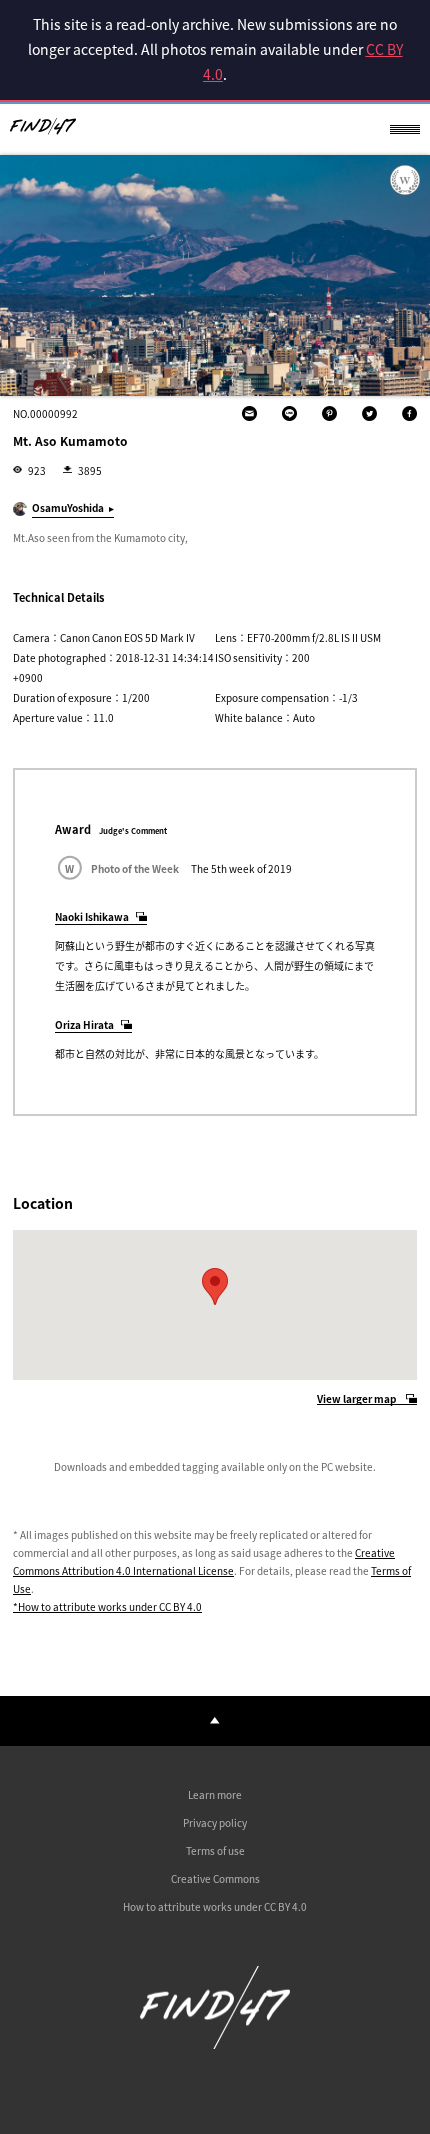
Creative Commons (215, 1878)
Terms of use (215, 1850)
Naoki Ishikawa (92, 916)
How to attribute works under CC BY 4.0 (215, 1906)
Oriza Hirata (84, 1024)
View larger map (356, 1399)
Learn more (215, 1794)
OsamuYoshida (68, 507)
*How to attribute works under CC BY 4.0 (107, 1606)
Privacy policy (215, 1822)
